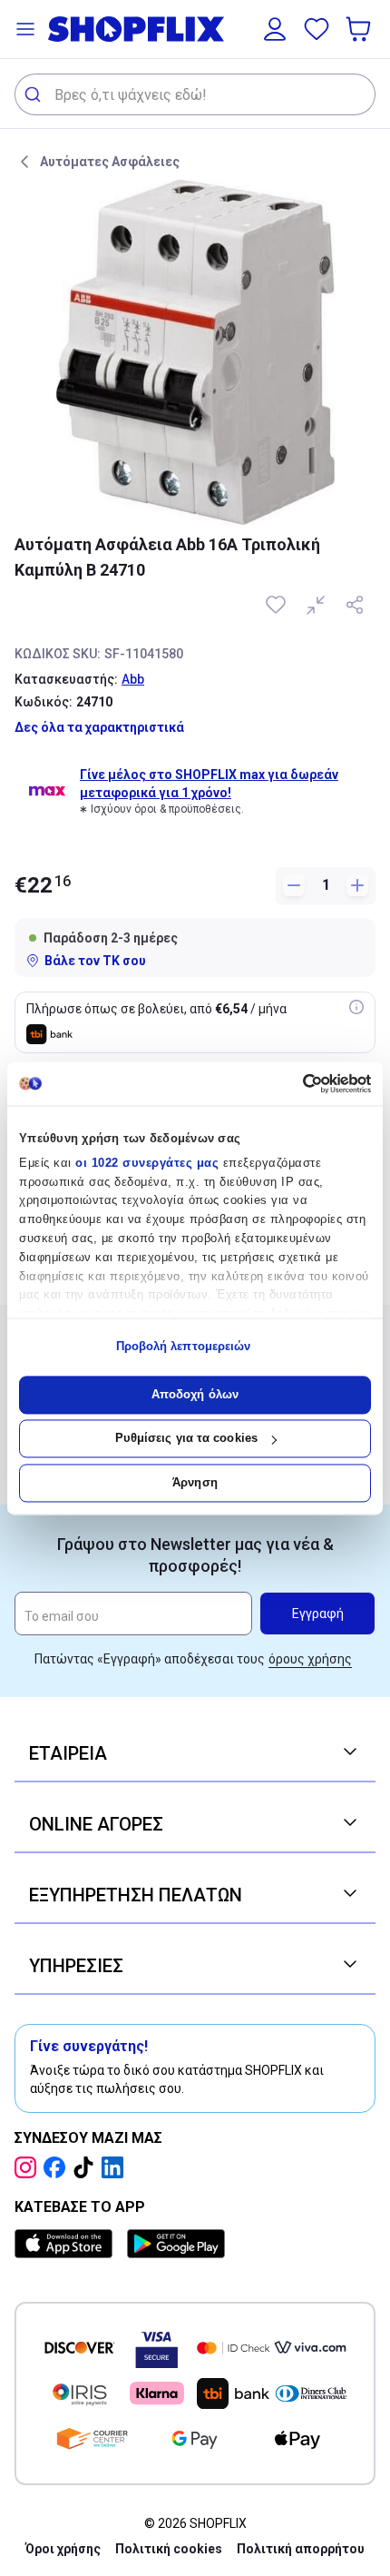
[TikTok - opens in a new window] (87, 2167)
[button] (25, 29)
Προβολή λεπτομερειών (184, 1347)
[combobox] (195, 94)
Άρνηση (195, 1482)
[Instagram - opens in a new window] (29, 2167)
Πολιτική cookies (169, 2549)
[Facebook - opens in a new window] (58, 2167)
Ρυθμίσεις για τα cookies (186, 1439)
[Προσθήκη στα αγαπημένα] (278, 605)
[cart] (360, 29)
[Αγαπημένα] (317, 29)
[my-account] (275, 29)
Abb (133, 679)
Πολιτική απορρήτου (301, 2549)
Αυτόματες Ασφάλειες (110, 162)
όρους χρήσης (310, 1659)
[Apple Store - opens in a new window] (67, 2244)
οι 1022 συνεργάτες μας (147, 1163)
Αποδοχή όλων (195, 1394)
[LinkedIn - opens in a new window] (116, 2167)
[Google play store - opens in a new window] (176, 2244)
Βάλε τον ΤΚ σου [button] (95, 961)
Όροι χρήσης (63, 2549)
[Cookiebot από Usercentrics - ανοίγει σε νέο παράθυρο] (292, 1083)
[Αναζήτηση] (35, 94)
